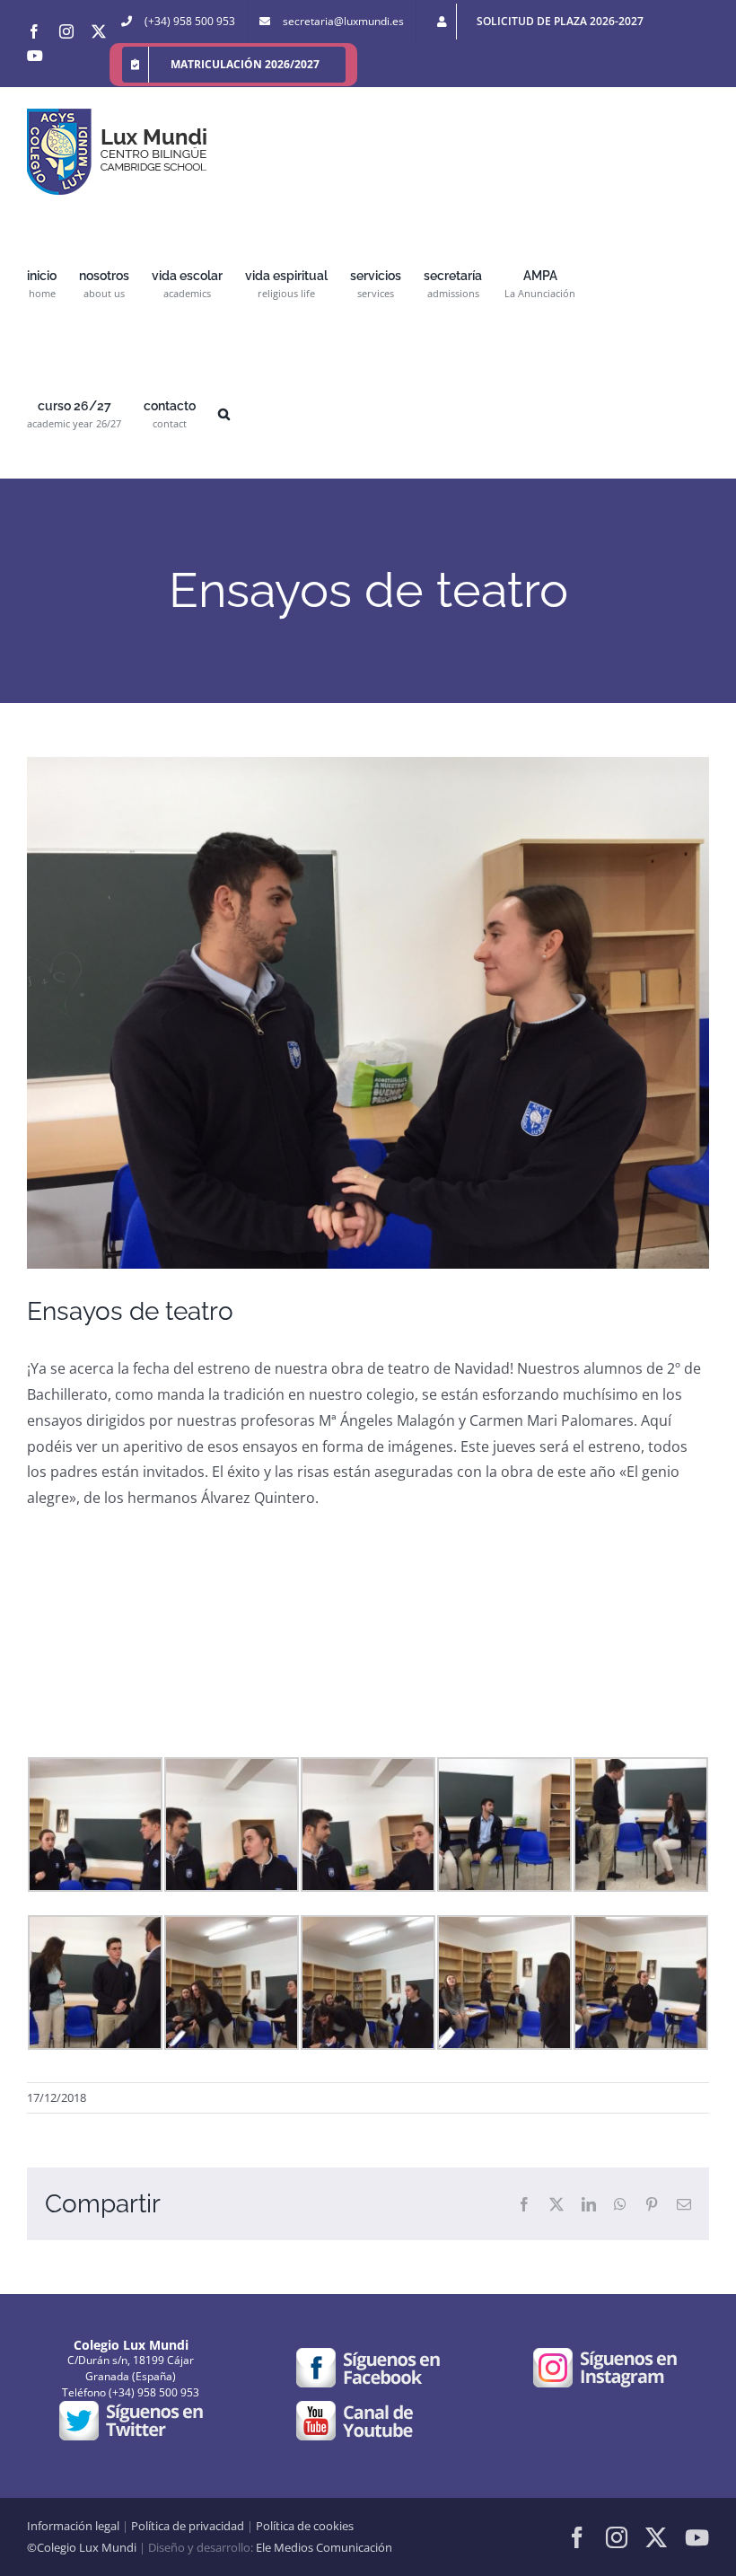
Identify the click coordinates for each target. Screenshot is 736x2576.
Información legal (73, 2526)
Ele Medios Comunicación (324, 2547)
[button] (224, 413)
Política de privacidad (188, 2526)
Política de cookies (305, 2526)
